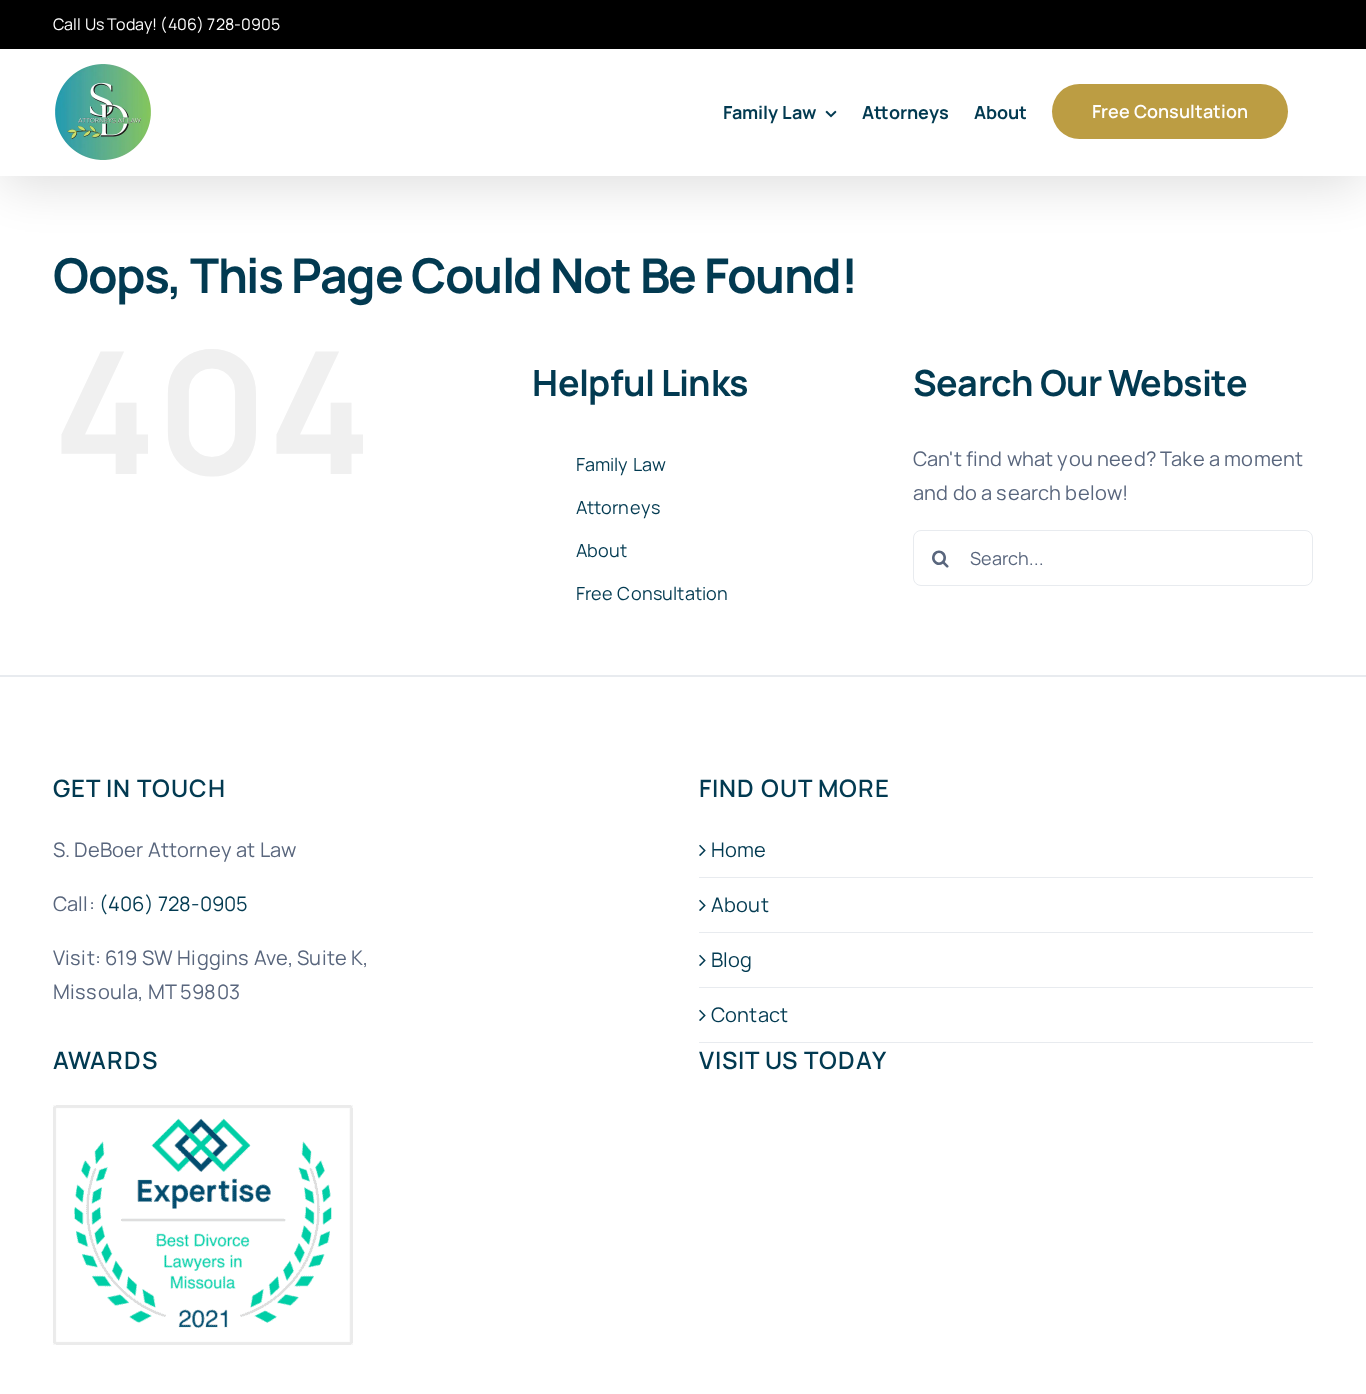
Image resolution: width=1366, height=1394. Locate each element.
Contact (749, 1014)
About (602, 550)
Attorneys (618, 507)
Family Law (621, 464)
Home (739, 849)
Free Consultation (652, 593)
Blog (732, 959)
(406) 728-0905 (220, 24)
